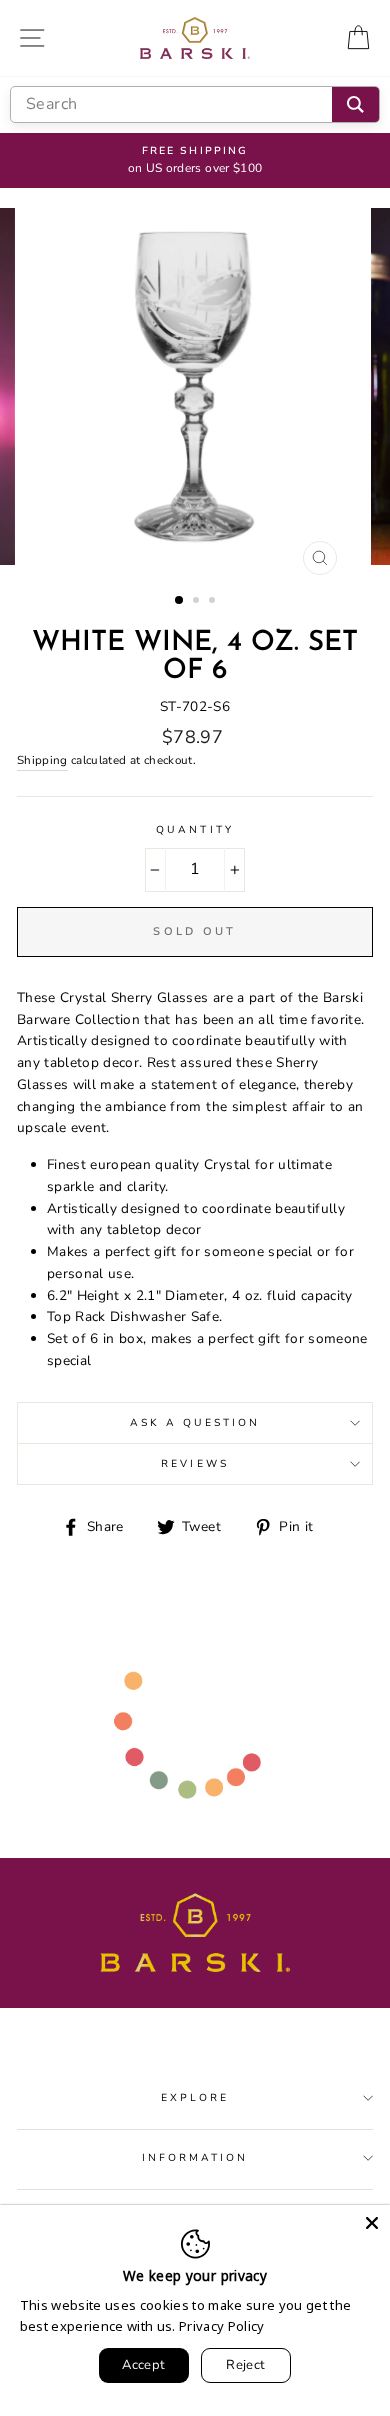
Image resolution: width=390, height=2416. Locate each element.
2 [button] (198, 602)
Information (195, 2158)
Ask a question (195, 1423)
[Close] (372, 2223)
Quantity (194, 830)
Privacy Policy (222, 2326)
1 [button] (180, 601)
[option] (195, 161)
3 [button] (214, 602)
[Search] (355, 104)
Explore (195, 2098)
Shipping (42, 760)
